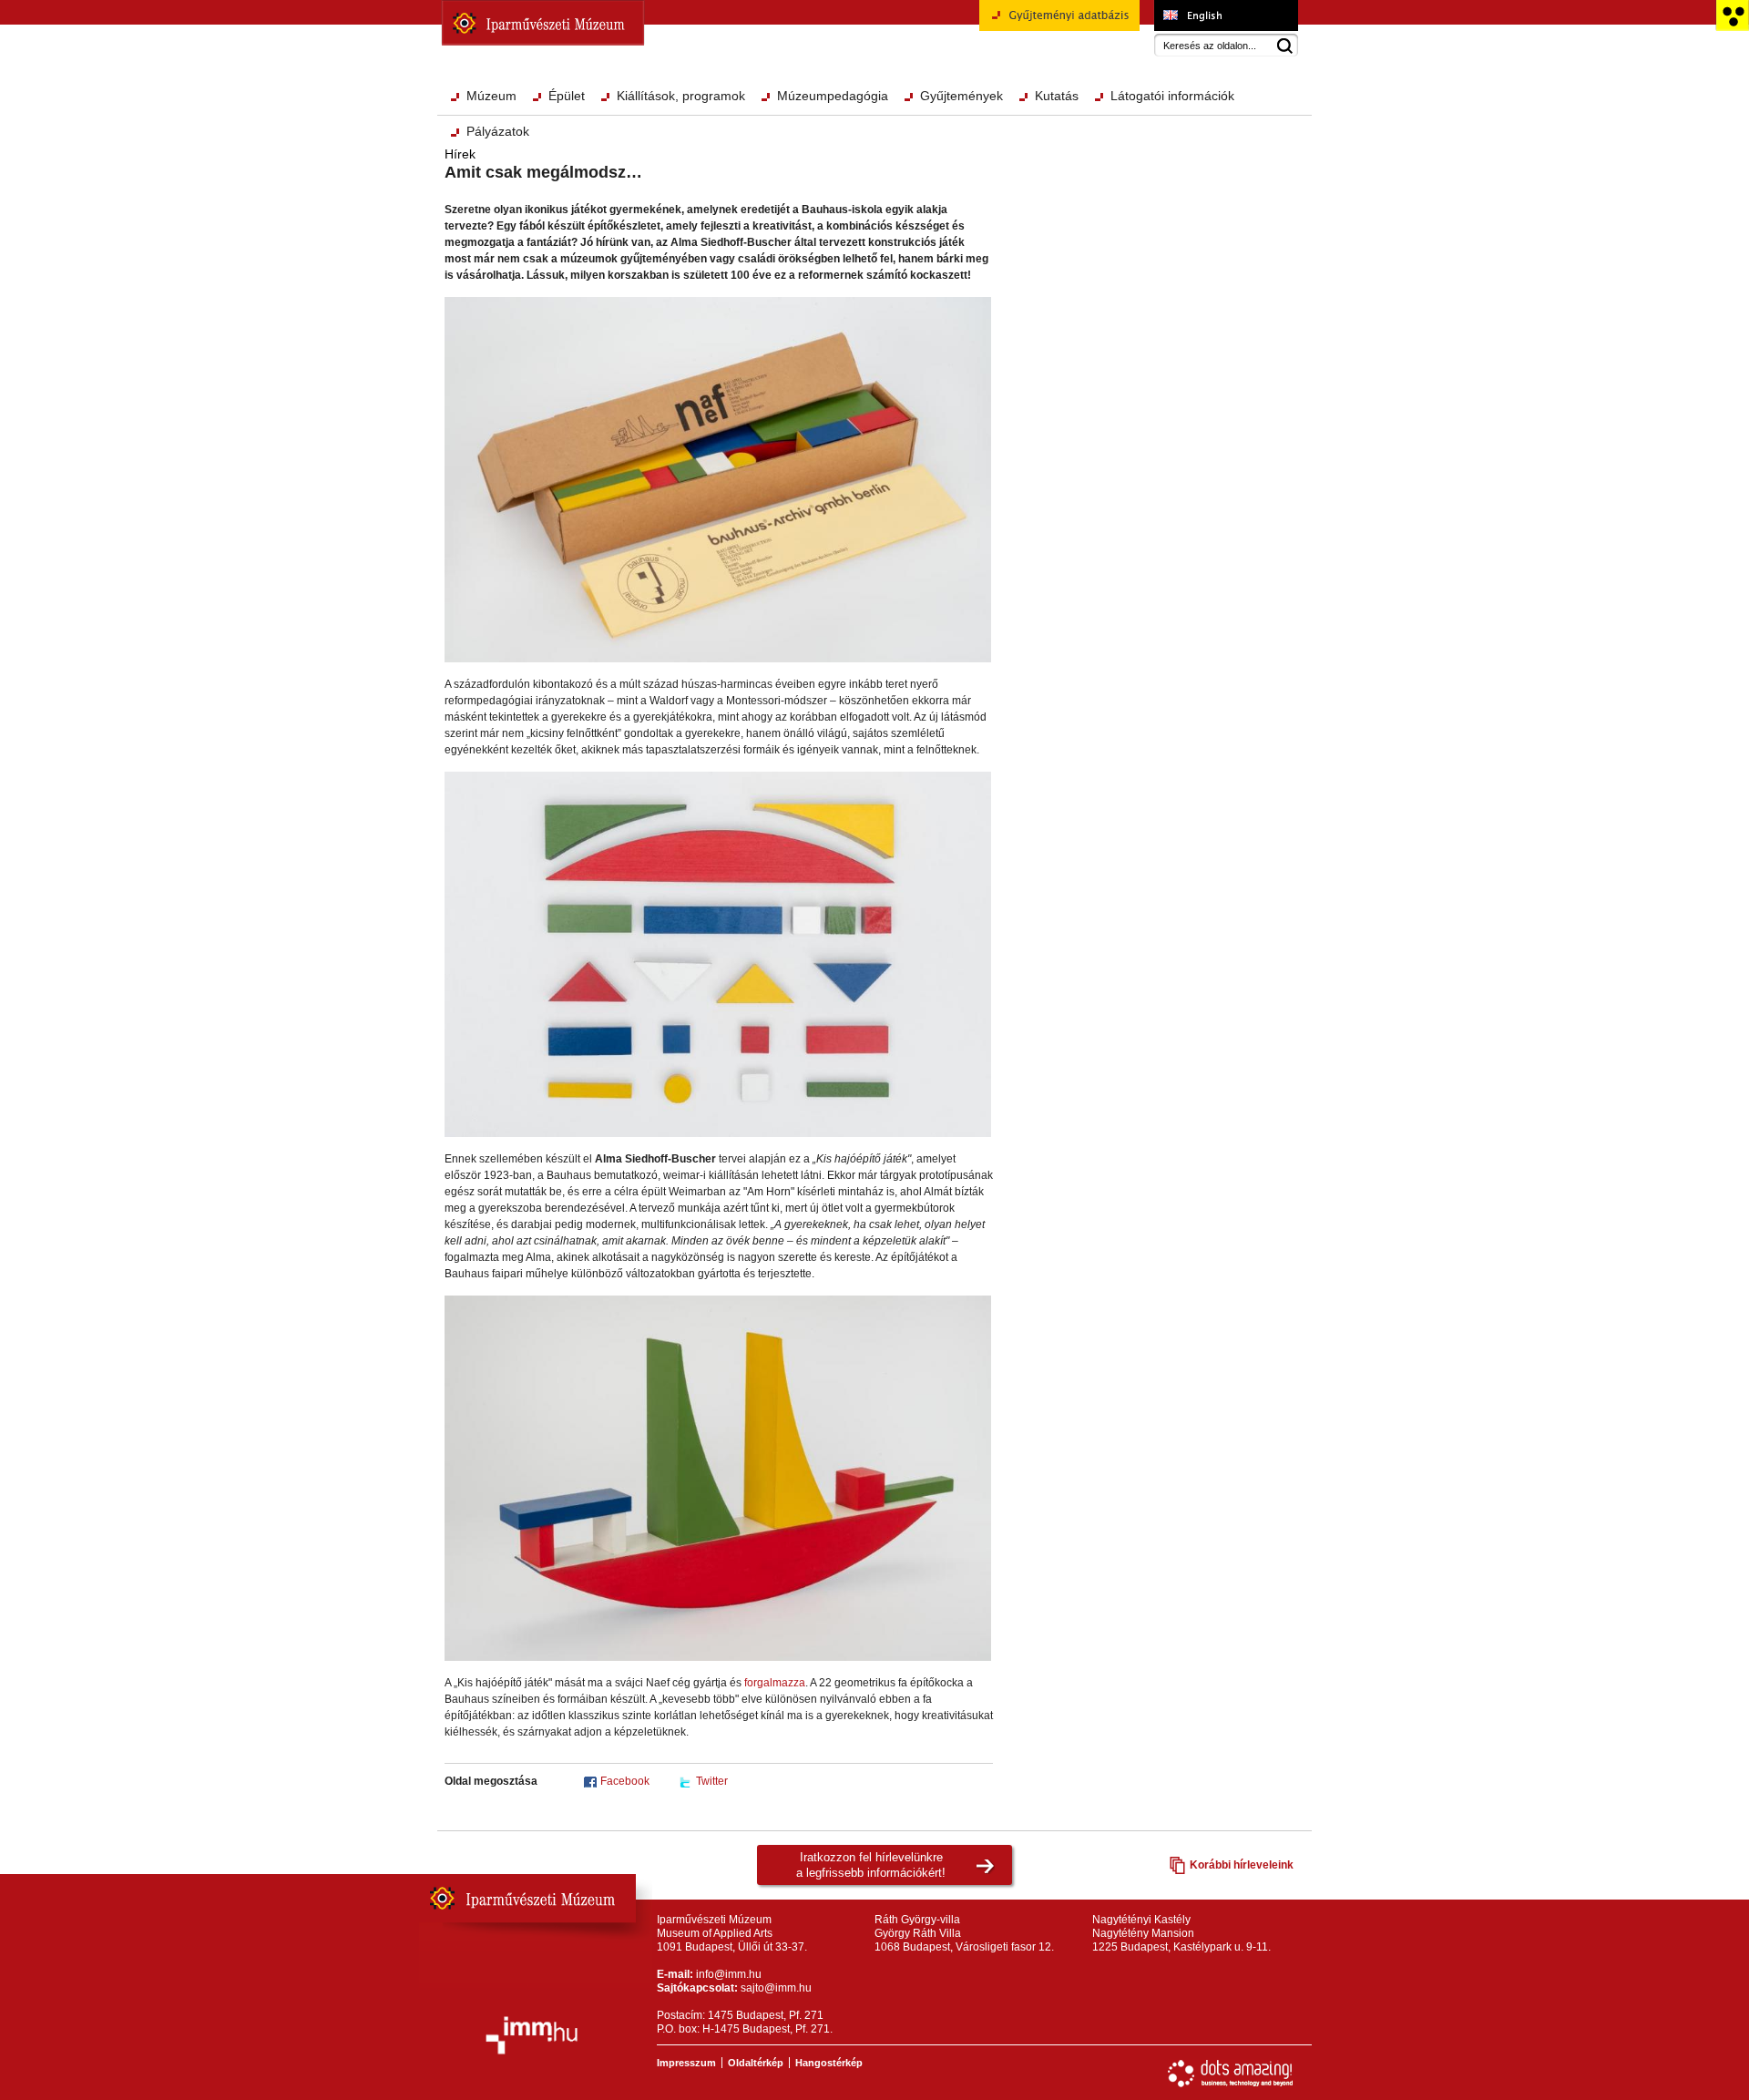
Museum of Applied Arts (1226, 15)
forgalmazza (775, 1683)
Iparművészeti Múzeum (543, 23)
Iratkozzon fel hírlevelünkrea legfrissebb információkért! (871, 1865)
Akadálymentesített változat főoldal (1732, 15)
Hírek (460, 154)
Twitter (712, 1781)
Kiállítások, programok (681, 96)
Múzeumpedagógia (833, 96)
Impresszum (686, 2063)
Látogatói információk (1172, 96)
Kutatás (1057, 96)
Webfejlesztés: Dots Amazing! (1231, 2074)
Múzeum (491, 96)
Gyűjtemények (961, 96)
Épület (567, 96)
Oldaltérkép (756, 2063)
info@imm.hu (729, 1974)
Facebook (625, 1781)
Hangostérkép (829, 2063)
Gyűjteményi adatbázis (1036, 37)
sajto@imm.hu (776, 1988)
